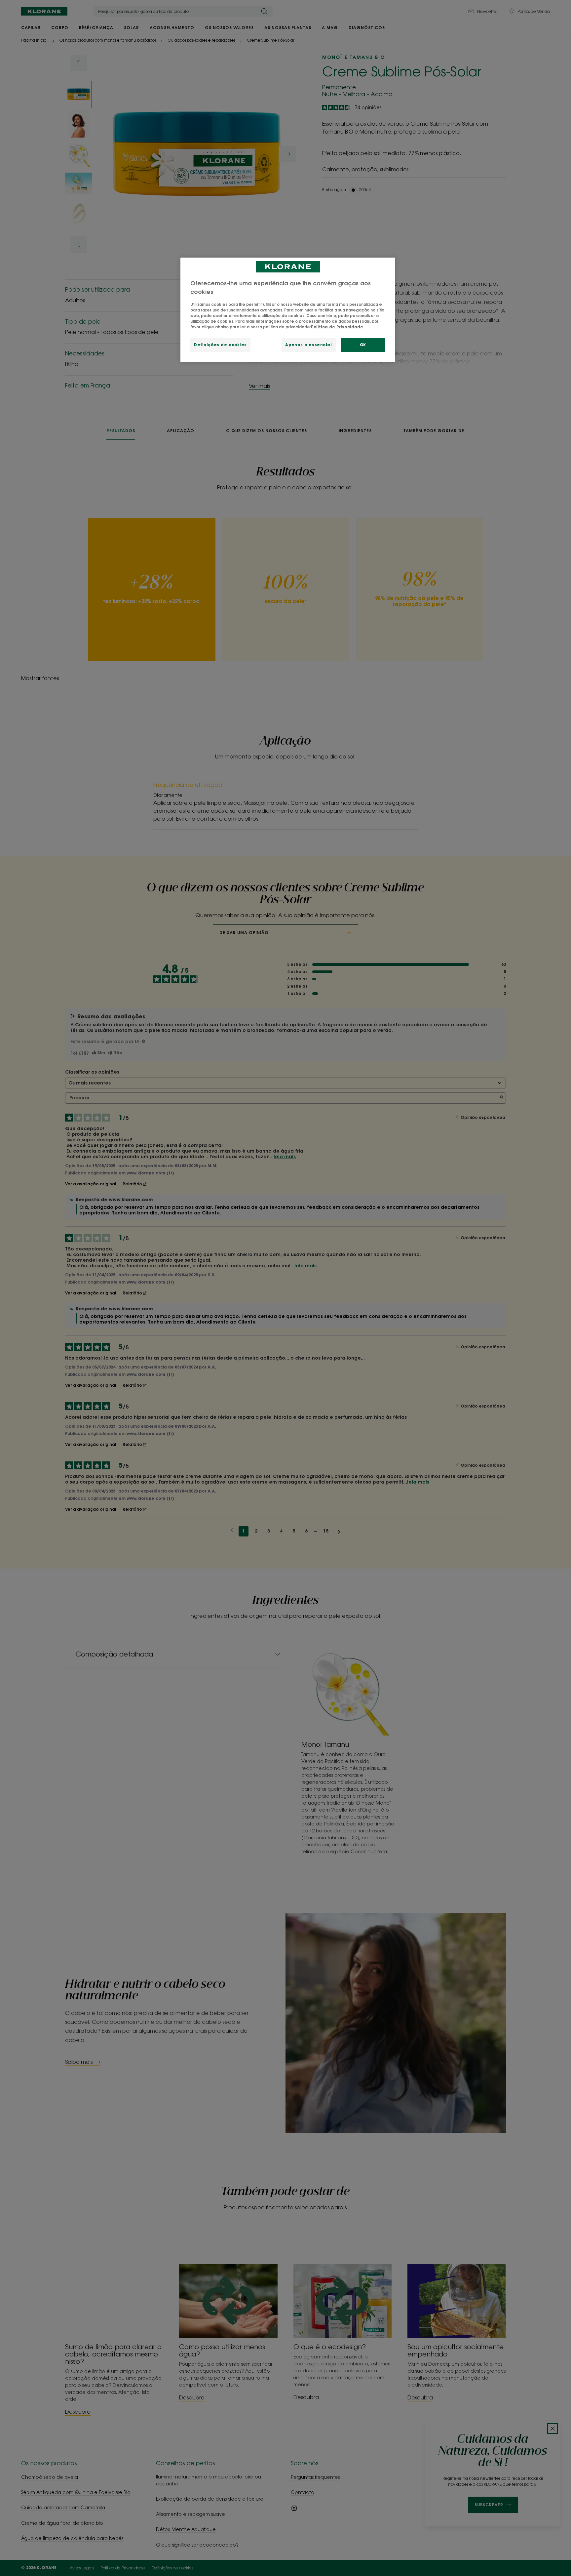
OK (363, 345)
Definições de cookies (220, 345)
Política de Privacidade (337, 327)
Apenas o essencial (308, 345)
